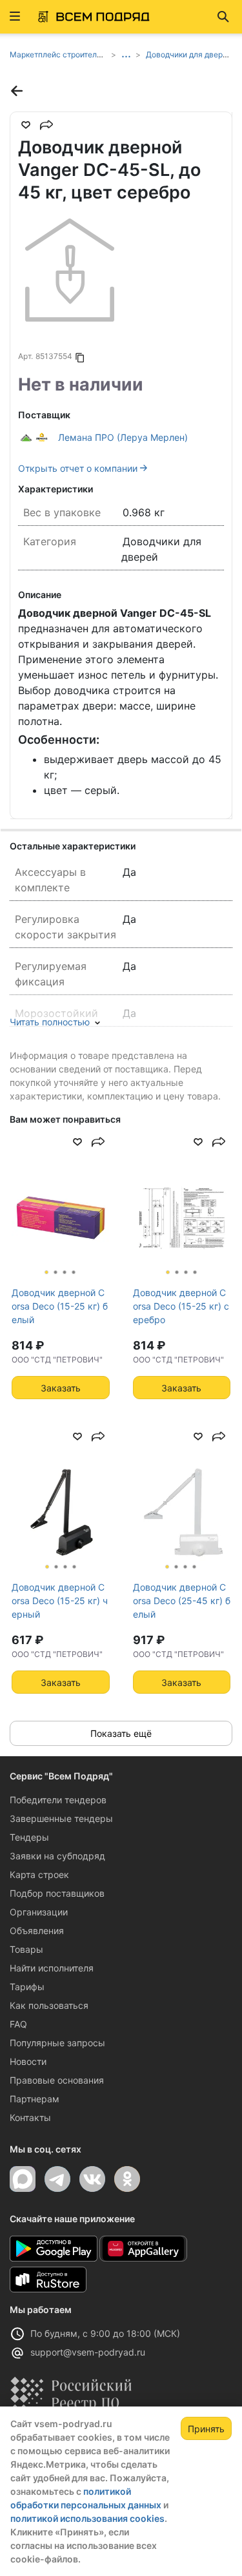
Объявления (37, 1931)
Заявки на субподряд (57, 1856)
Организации (39, 1912)
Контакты (30, 2117)
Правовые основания (57, 2080)
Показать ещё (121, 1733)
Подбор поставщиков (57, 1893)
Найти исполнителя (52, 1968)
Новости (28, 2061)
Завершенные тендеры (61, 1818)
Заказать (61, 1388)
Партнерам (35, 2099)
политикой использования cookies (87, 2518)
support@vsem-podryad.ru (88, 2352)
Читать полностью (50, 1022)
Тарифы (27, 1987)
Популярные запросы (57, 2043)
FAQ (18, 2024)
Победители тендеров (58, 1800)
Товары (26, 1949)
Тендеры (29, 1837)
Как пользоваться (49, 2005)
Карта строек (39, 1874)
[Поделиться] (46, 125)
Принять (206, 2429)
